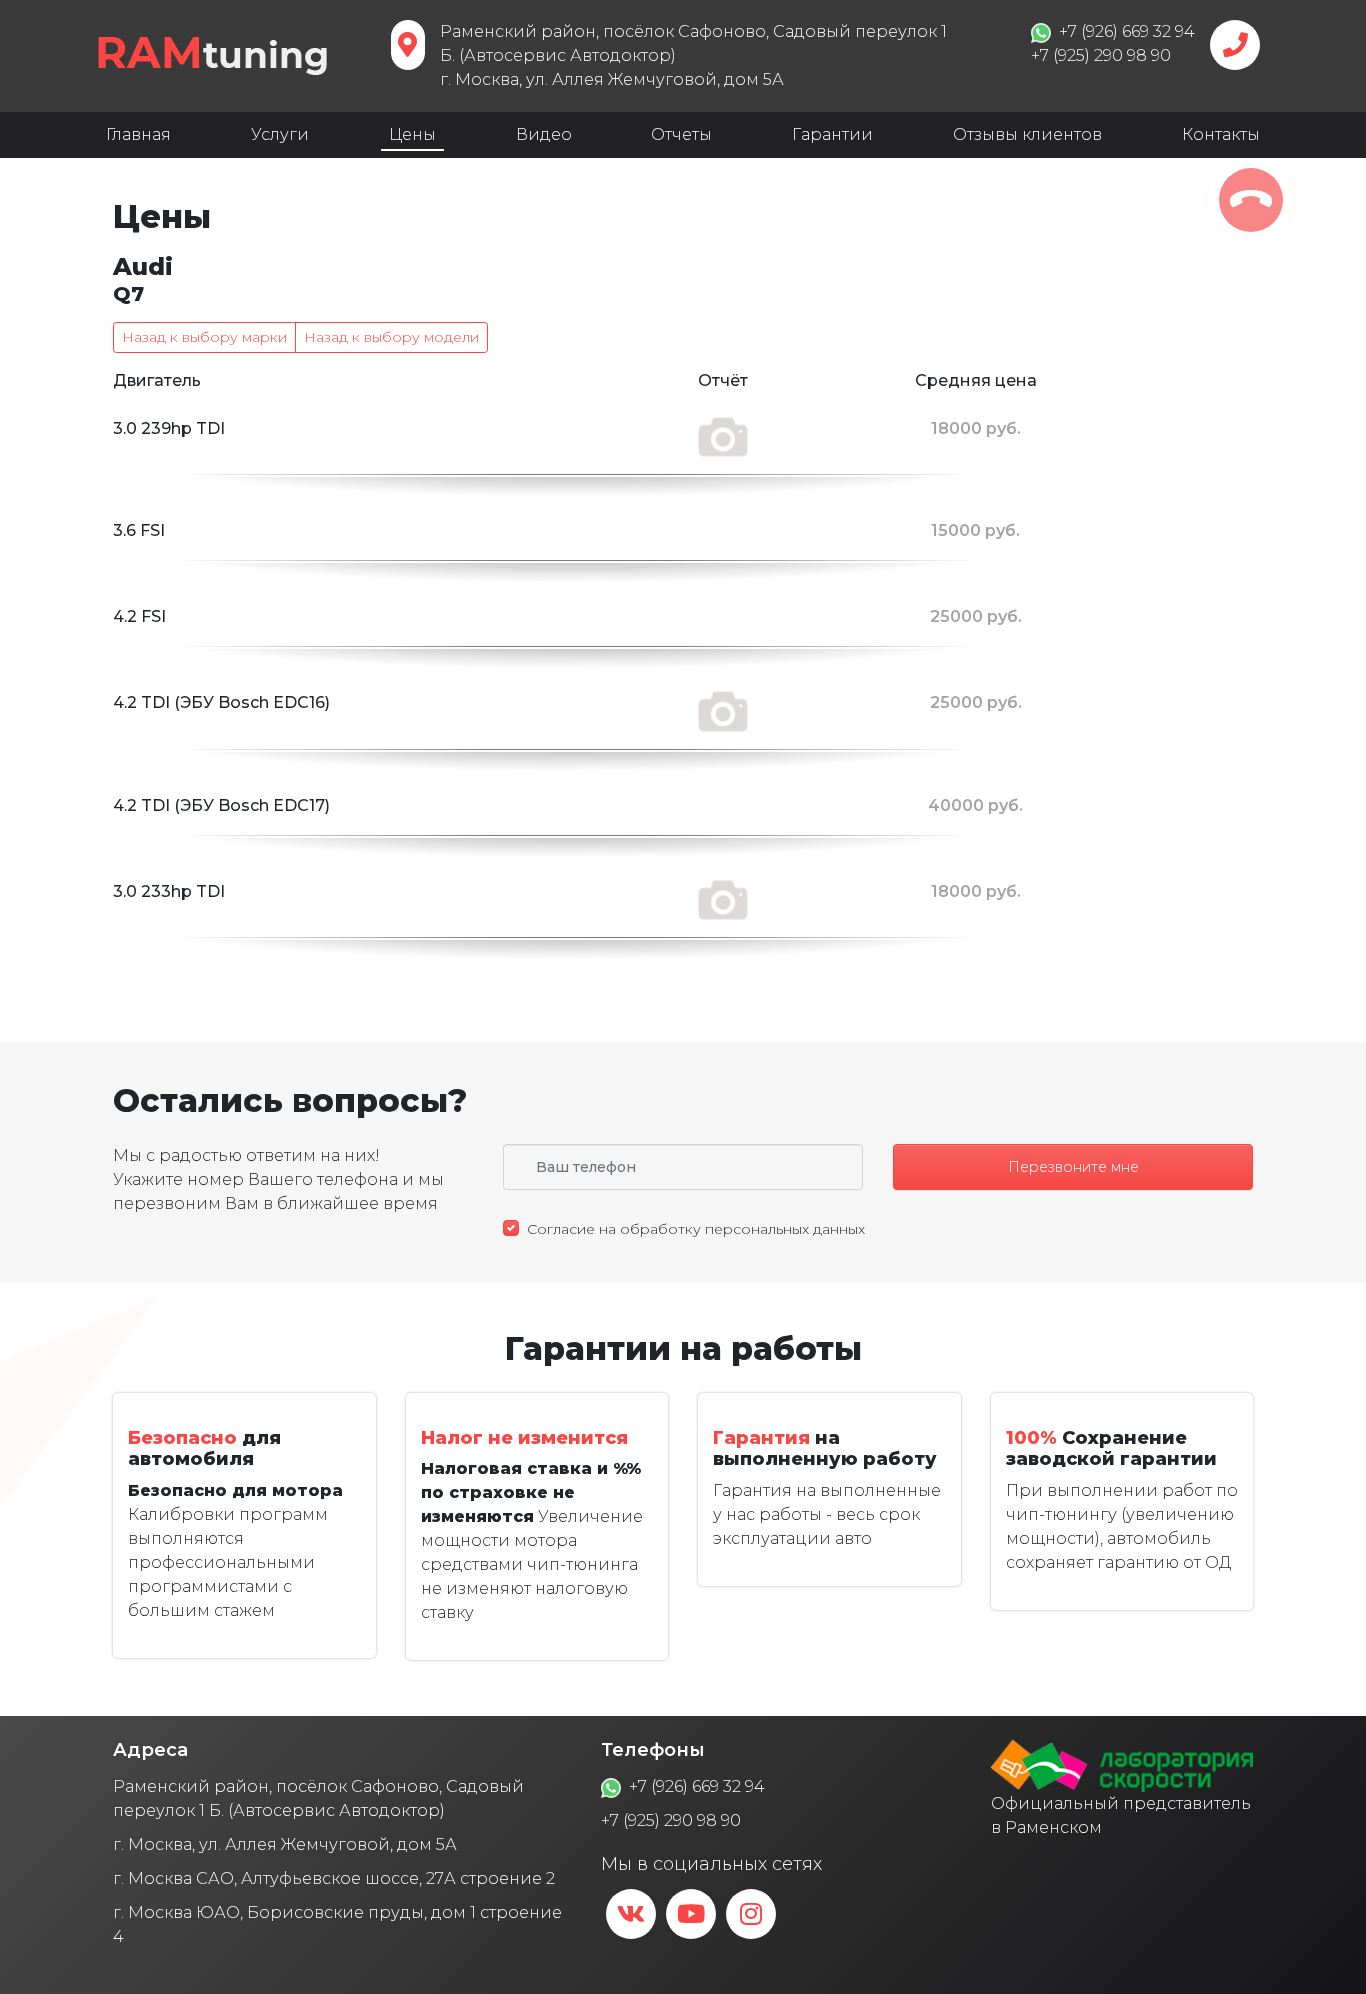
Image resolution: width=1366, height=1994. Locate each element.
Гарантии (832, 134)
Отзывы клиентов (1027, 134)
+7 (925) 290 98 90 (671, 1820)
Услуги (280, 134)
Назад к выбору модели (391, 337)
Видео (544, 134)
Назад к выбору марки (204, 337)
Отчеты (681, 134)
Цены (412, 134)
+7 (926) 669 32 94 (697, 1786)
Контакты (1221, 134)
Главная (138, 134)
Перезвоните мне (1073, 1167)
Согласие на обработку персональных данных (696, 1229)
